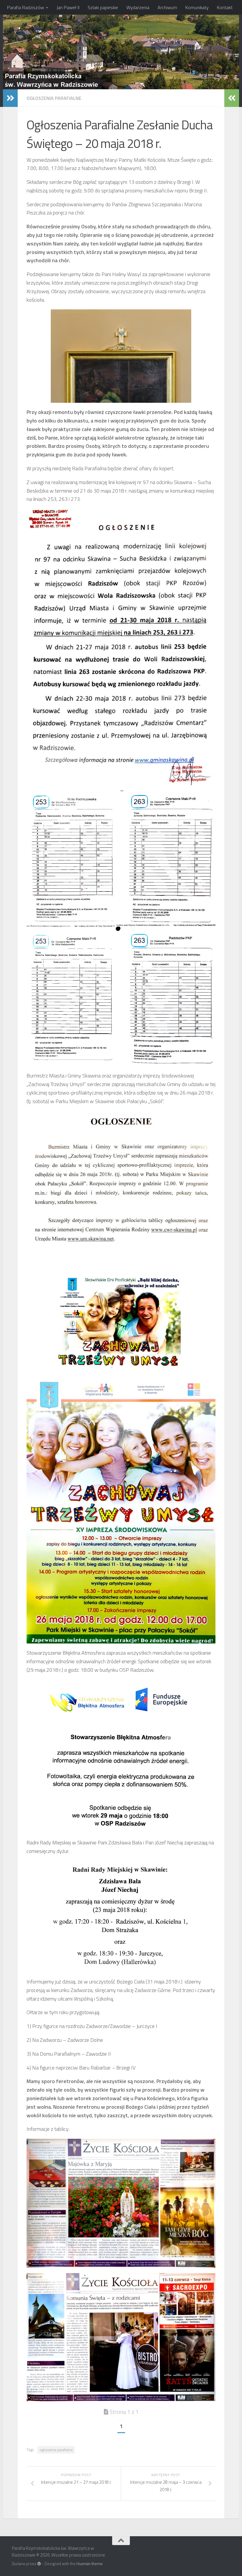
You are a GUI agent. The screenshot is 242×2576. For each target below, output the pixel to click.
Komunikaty (197, 7)
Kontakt (225, 7)
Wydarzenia (138, 7)
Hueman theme (90, 2564)
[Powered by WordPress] (39, 2564)
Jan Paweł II (68, 7)
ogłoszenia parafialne (56, 2450)
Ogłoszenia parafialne (54, 98)
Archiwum (167, 7)
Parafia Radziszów (26, 7)
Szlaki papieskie (103, 7)
